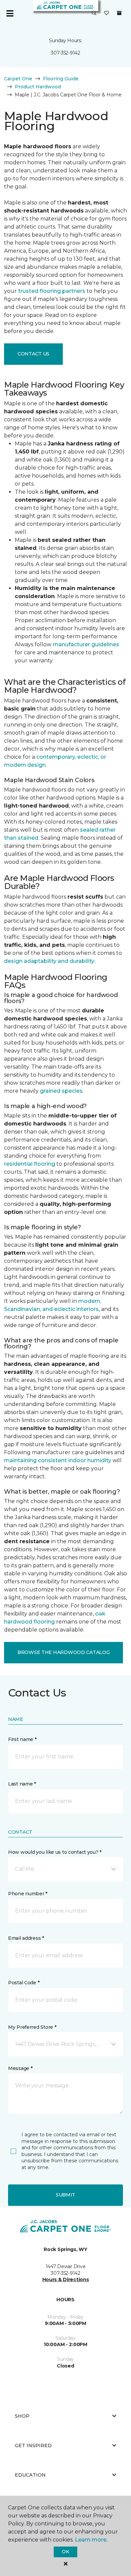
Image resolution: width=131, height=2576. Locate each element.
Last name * (22, 1784)
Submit (65, 2195)
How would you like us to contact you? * (55, 1852)
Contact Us (33, 354)
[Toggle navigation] (10, 13)
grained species (61, 1091)
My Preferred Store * (32, 2027)
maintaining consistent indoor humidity (58, 1460)
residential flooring (30, 1164)
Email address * (26, 1938)
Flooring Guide (61, 79)
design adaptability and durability (49, 961)
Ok (65, 2552)
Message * (20, 2068)
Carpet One (18, 79)
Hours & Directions (66, 2279)
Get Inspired (33, 2445)
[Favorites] (106, 13)
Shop (22, 2416)
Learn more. (91, 2540)
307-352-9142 (65, 53)
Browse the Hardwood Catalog (63, 1652)
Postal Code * (24, 1983)
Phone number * (28, 1894)
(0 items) (119, 13)
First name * (22, 1739)
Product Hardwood (38, 87)
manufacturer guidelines (86, 644)
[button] (94, 13)
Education (30, 2475)
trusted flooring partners (52, 291)
